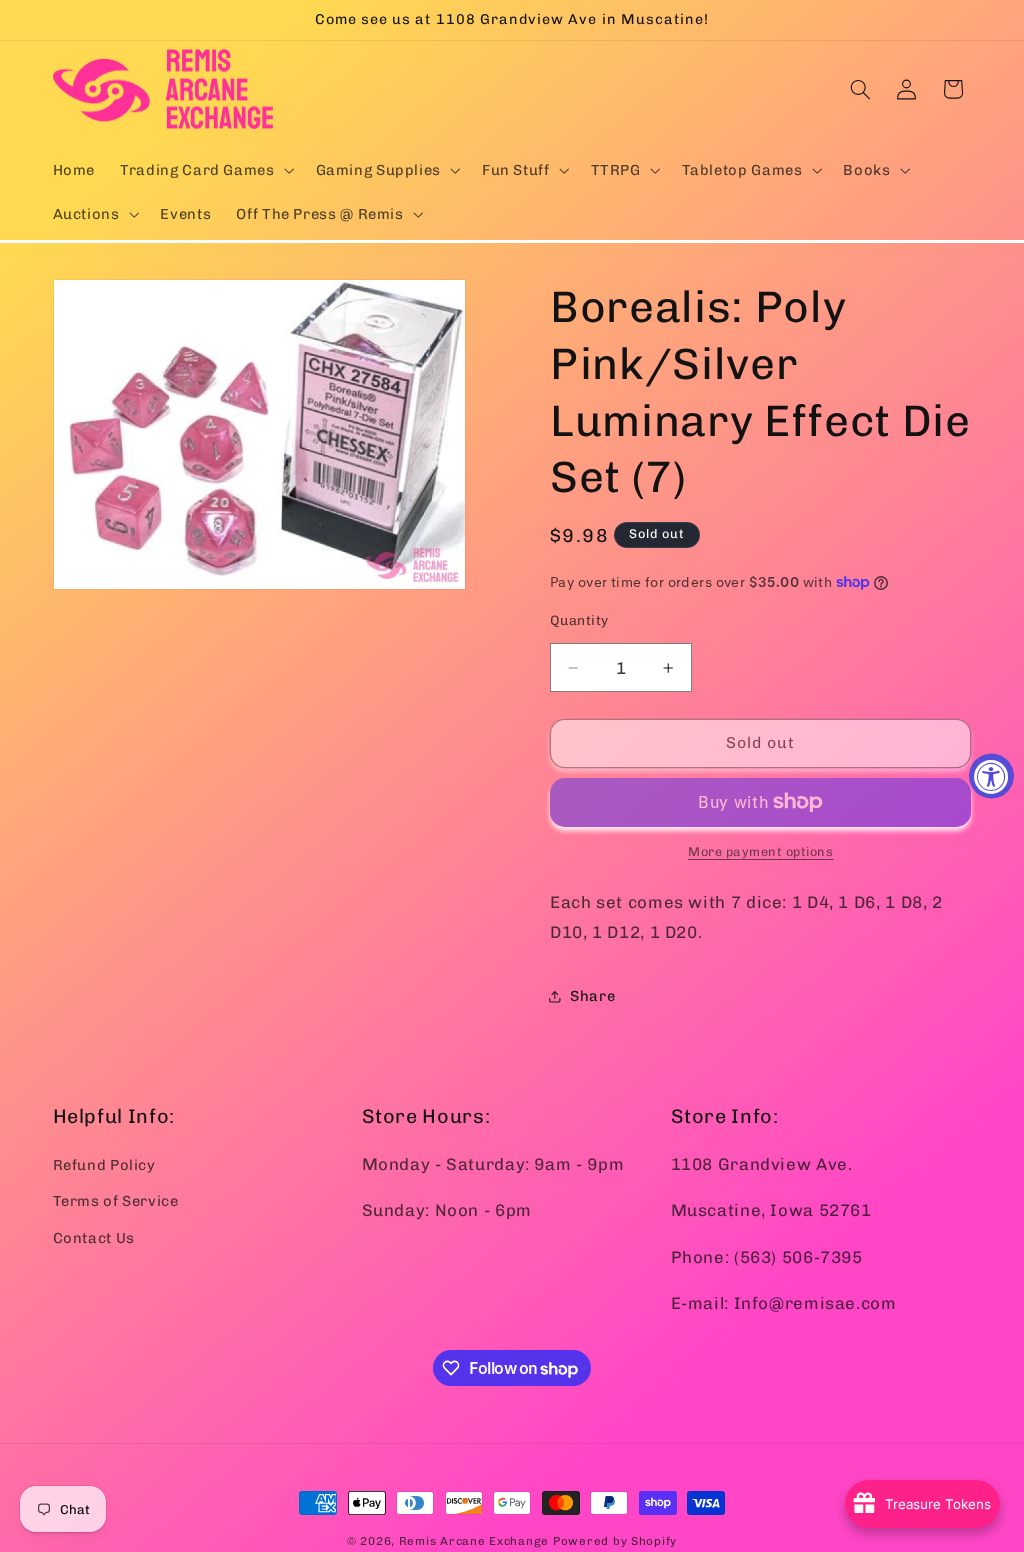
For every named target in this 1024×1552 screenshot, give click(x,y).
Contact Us (94, 1238)
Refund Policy (104, 1165)
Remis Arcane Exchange (474, 1541)
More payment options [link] (761, 851)
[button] (205, 170)
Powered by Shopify (615, 1541)
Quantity (579, 620)
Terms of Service (116, 1201)
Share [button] (592, 996)
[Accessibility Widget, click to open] (991, 776)
